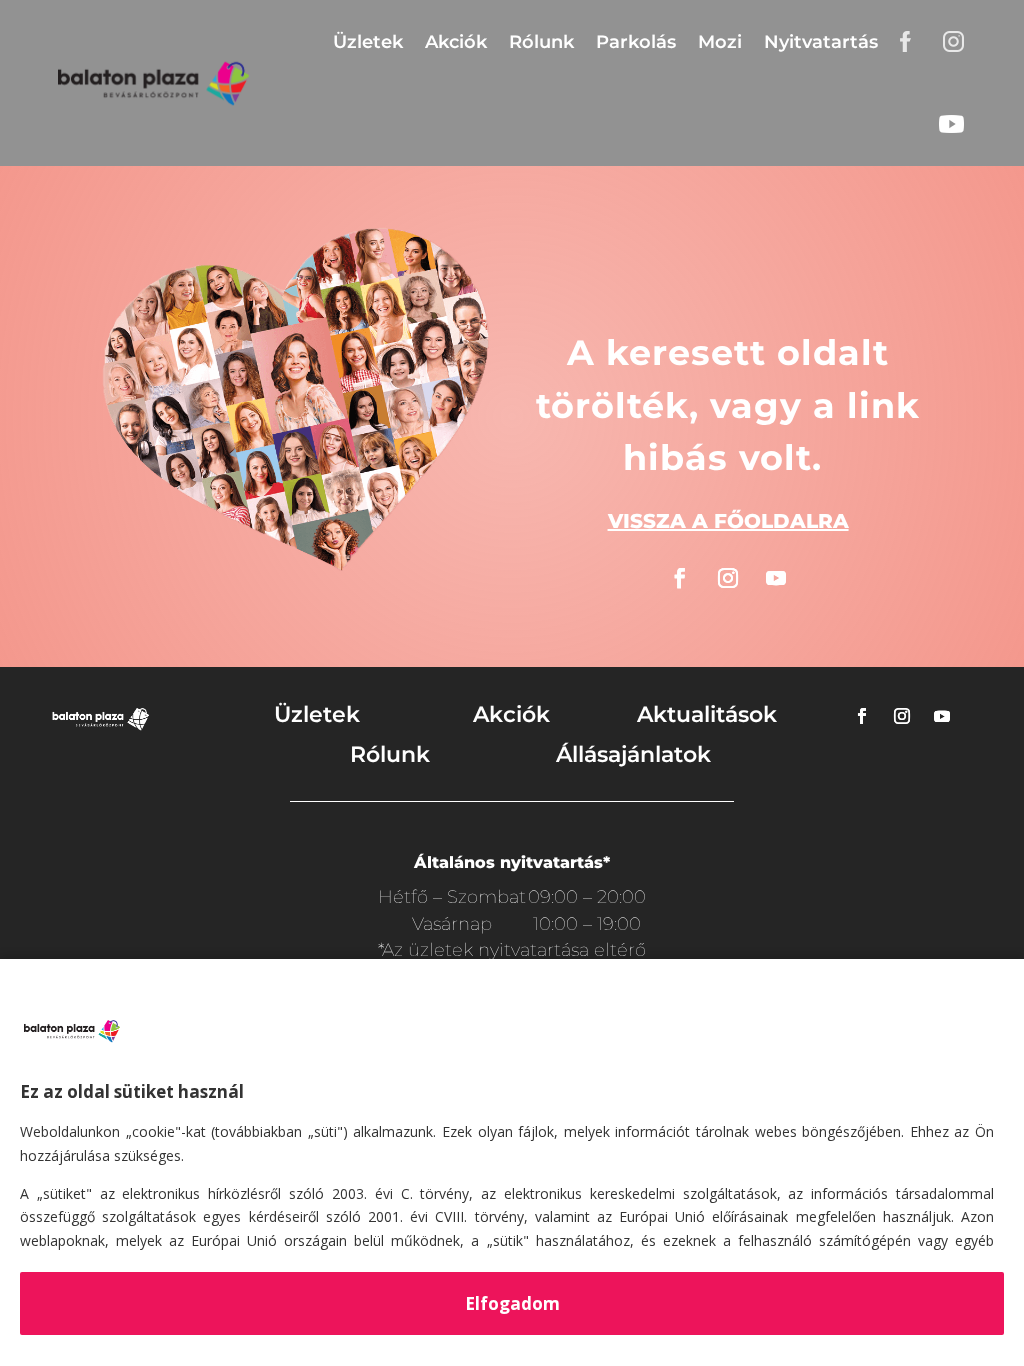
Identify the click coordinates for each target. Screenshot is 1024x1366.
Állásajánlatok (633, 754)
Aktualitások (707, 714)
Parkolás (636, 42)
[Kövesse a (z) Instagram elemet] (728, 578)
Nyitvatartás (821, 42)
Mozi (720, 42)
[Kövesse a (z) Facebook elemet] (680, 578)
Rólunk (541, 42)
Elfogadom (512, 1303)
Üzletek (368, 42)
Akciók (456, 42)
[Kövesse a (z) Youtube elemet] (776, 578)
